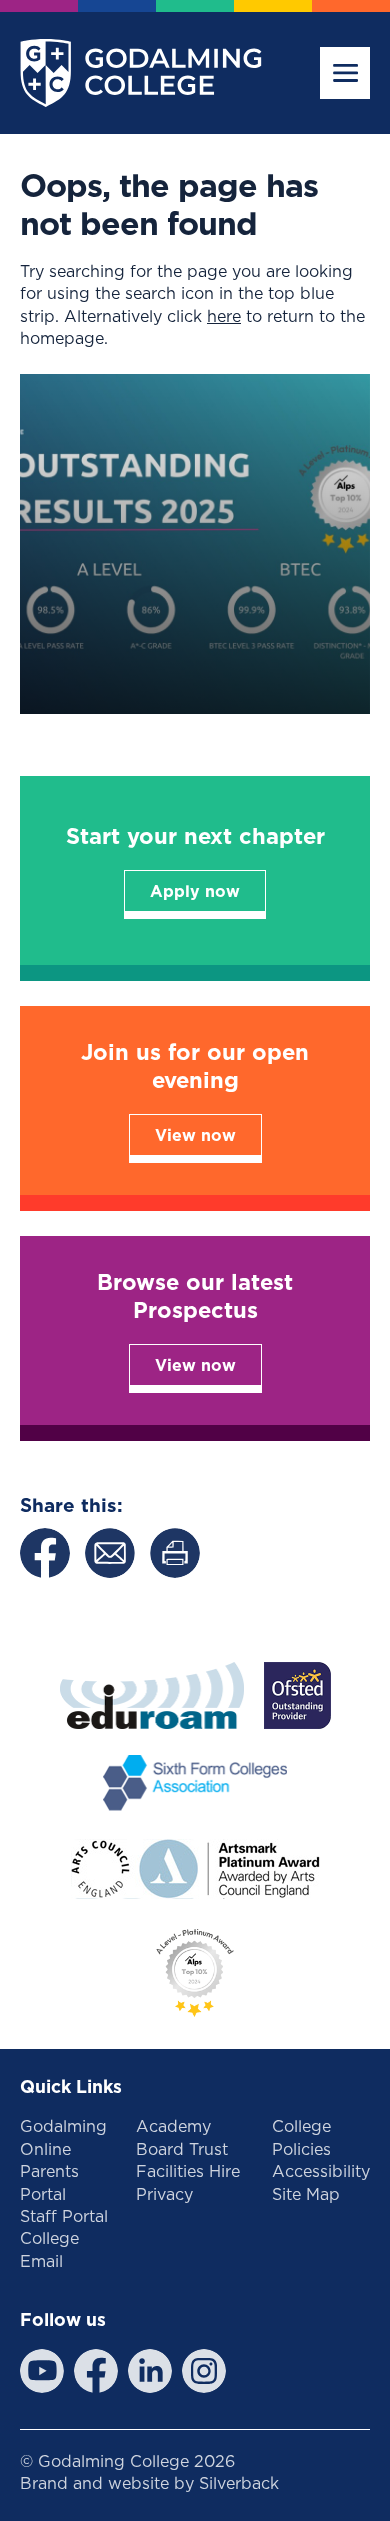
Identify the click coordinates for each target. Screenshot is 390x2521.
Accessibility (321, 2171)
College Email (49, 2249)
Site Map (306, 2194)
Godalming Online (63, 2137)
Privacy (164, 2194)
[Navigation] (345, 73)
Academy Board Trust (182, 2137)
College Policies (301, 2137)
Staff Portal (64, 2216)
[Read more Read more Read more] (195, 544)
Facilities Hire (188, 2171)
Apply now (195, 891)
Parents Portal (49, 2182)
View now (195, 1135)
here (224, 316)
